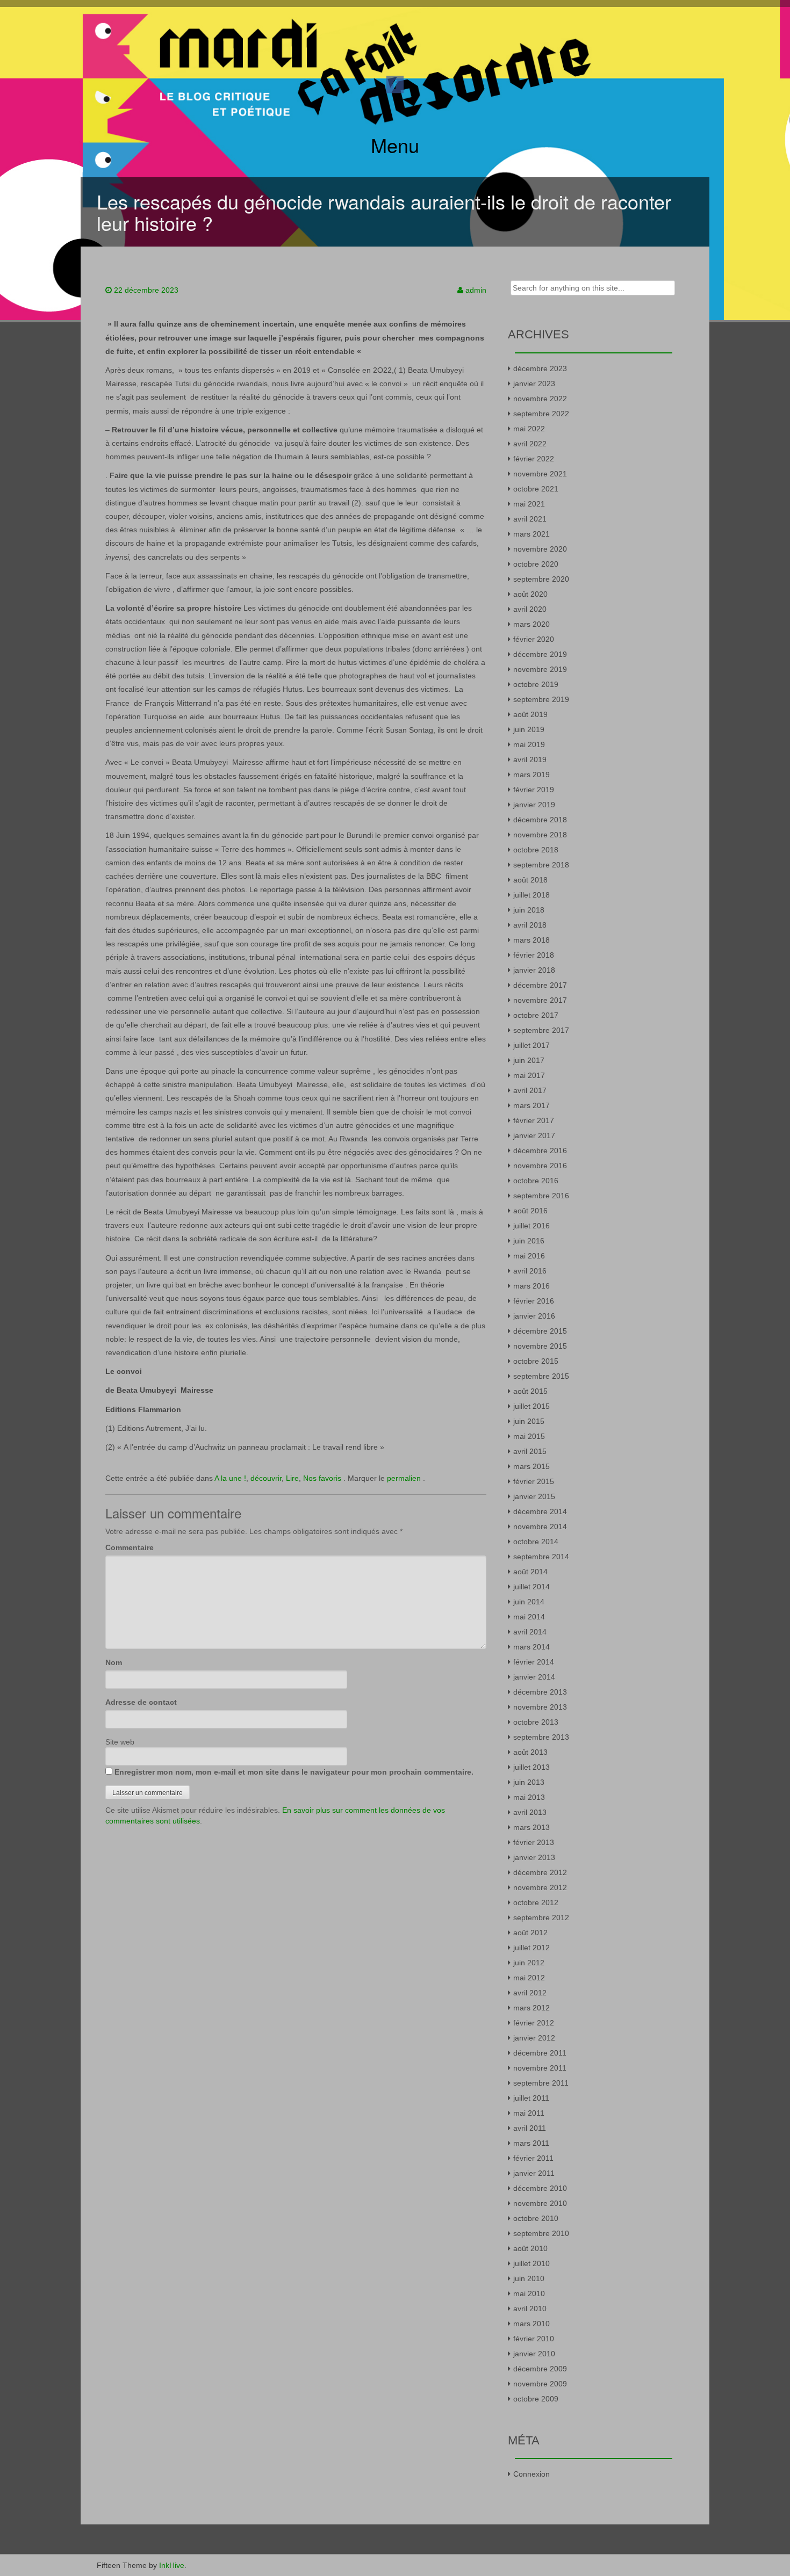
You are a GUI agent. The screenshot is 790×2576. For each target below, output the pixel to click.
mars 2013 (532, 1827)
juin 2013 (529, 1782)
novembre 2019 (540, 669)
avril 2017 (530, 1090)
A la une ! (230, 1478)
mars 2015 (532, 1466)
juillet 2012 (532, 1948)
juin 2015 (529, 1421)
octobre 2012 (536, 1902)
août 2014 (530, 1572)
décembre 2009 (540, 2369)
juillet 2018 (532, 895)
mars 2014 (532, 1647)
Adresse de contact (141, 1702)
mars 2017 (532, 1105)
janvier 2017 (534, 1135)
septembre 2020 (541, 579)
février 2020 (534, 639)
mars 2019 (532, 775)
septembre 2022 (541, 414)
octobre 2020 (536, 564)
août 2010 (530, 2248)
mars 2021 (532, 534)
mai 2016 (529, 1256)
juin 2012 (529, 1963)
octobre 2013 (536, 1722)
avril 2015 (530, 1451)
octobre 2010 (536, 2218)
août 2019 (530, 714)
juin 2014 (529, 1602)
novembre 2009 (540, 2384)
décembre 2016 (540, 1150)
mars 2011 (531, 2143)
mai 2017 (529, 1075)
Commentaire (130, 1547)
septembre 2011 (541, 2083)
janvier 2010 (534, 2354)
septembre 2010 (541, 2233)
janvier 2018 (534, 970)
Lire (292, 1478)
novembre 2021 (540, 474)
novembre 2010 (540, 2203)
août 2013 (530, 1752)
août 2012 (530, 1933)
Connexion (532, 2474)
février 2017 (534, 1120)
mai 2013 (529, 1797)
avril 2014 (530, 1632)
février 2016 (534, 1301)
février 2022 (534, 459)
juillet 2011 (531, 2098)
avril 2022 (530, 444)
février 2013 (534, 1842)
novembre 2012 (540, 1887)
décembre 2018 (540, 820)
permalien (405, 1478)
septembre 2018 (541, 865)
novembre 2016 (540, 1166)
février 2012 (534, 2023)
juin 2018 (529, 910)
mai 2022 (529, 429)
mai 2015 (529, 1436)
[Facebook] (395, 84)
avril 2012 (530, 1993)
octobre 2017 (536, 1015)
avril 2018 (530, 925)
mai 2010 (529, 2293)
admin (476, 290)
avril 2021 (530, 519)
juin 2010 (529, 2278)
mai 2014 (529, 1617)
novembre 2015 (540, 1346)
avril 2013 (530, 1812)
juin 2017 (529, 1060)
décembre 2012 (540, 1872)
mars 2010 (532, 2324)
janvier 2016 (534, 1316)
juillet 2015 (532, 1406)
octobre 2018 (536, 850)
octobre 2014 (536, 1542)
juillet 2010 (532, 2263)
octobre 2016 (536, 1181)
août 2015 (530, 1391)
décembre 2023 (540, 368)
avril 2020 (530, 609)
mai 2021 (529, 504)
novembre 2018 (540, 835)
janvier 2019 (534, 805)
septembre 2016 (541, 1196)
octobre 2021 (536, 489)
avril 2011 (530, 2128)
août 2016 (530, 1211)
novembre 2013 (540, 1707)
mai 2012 (529, 1978)
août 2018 (530, 880)
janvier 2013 (534, 1857)
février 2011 (533, 2158)
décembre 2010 (540, 2188)
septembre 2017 (541, 1030)
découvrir (266, 1478)
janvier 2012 (534, 2038)
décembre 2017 (540, 985)
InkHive (172, 2565)
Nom (114, 1662)
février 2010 (534, 2339)
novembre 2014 (540, 1526)
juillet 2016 (532, 1226)
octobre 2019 (536, 684)
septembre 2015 (541, 1376)
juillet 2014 (532, 1587)
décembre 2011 (540, 2053)
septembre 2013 (541, 1737)
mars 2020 (532, 624)
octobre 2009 (536, 2399)
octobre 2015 (536, 1361)
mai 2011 (529, 2113)
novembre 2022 (540, 399)
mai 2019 (529, 744)
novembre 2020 (540, 549)
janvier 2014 (534, 1677)
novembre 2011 (540, 2068)
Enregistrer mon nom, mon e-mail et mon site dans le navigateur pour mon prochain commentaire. (294, 1772)
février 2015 (534, 1481)
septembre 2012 (541, 1917)
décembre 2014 (540, 1511)
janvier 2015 (534, 1496)
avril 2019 (530, 759)
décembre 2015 (540, 1331)
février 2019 (534, 790)
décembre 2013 (540, 1692)
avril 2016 (530, 1271)
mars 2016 (532, 1286)
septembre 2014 (541, 1557)
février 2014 (534, 1662)
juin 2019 (529, 729)
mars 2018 (532, 940)
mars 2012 (532, 2008)
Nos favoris (322, 1478)
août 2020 (530, 594)
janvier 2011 (534, 2173)
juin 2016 (529, 1241)
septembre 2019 (541, 699)
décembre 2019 (540, 654)
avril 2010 (530, 2309)
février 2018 (534, 955)
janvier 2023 (534, 383)
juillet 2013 (532, 1767)
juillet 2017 (532, 1045)
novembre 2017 (540, 1000)
